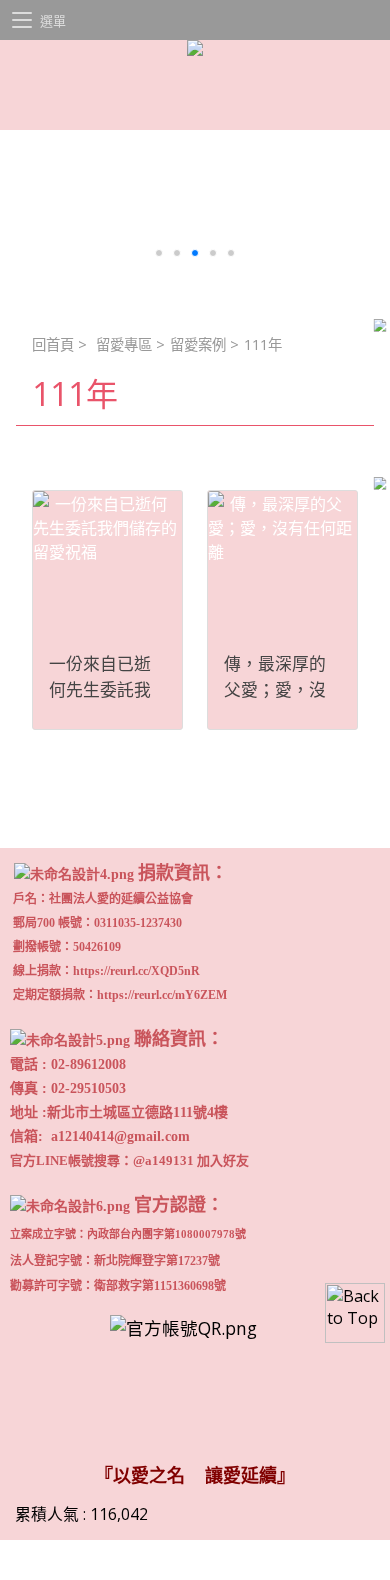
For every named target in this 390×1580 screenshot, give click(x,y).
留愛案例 (198, 344)
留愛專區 (124, 344)
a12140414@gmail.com (120, 1136)
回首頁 (53, 344)
